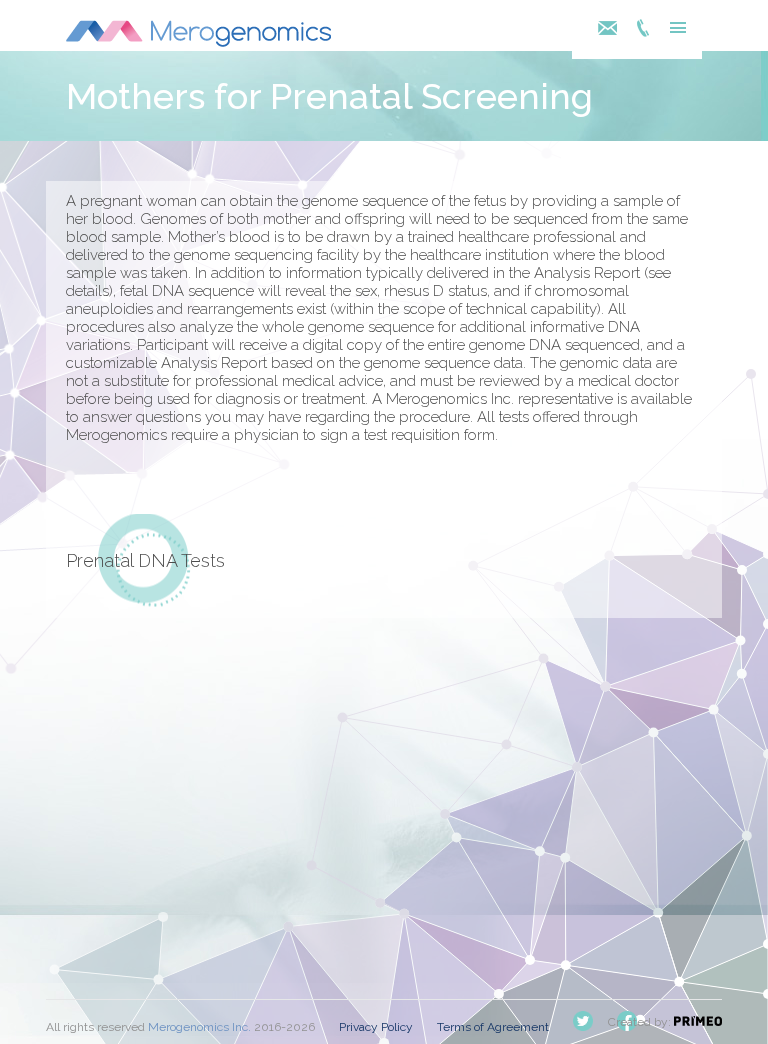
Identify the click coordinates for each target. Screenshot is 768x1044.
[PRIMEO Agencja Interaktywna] (698, 1022)
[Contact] (612, 30)
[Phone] (643, 30)
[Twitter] (583, 1027)
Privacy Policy (376, 1027)
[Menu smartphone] (673, 30)
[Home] (198, 42)
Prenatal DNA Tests (145, 560)
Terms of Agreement (493, 1027)
